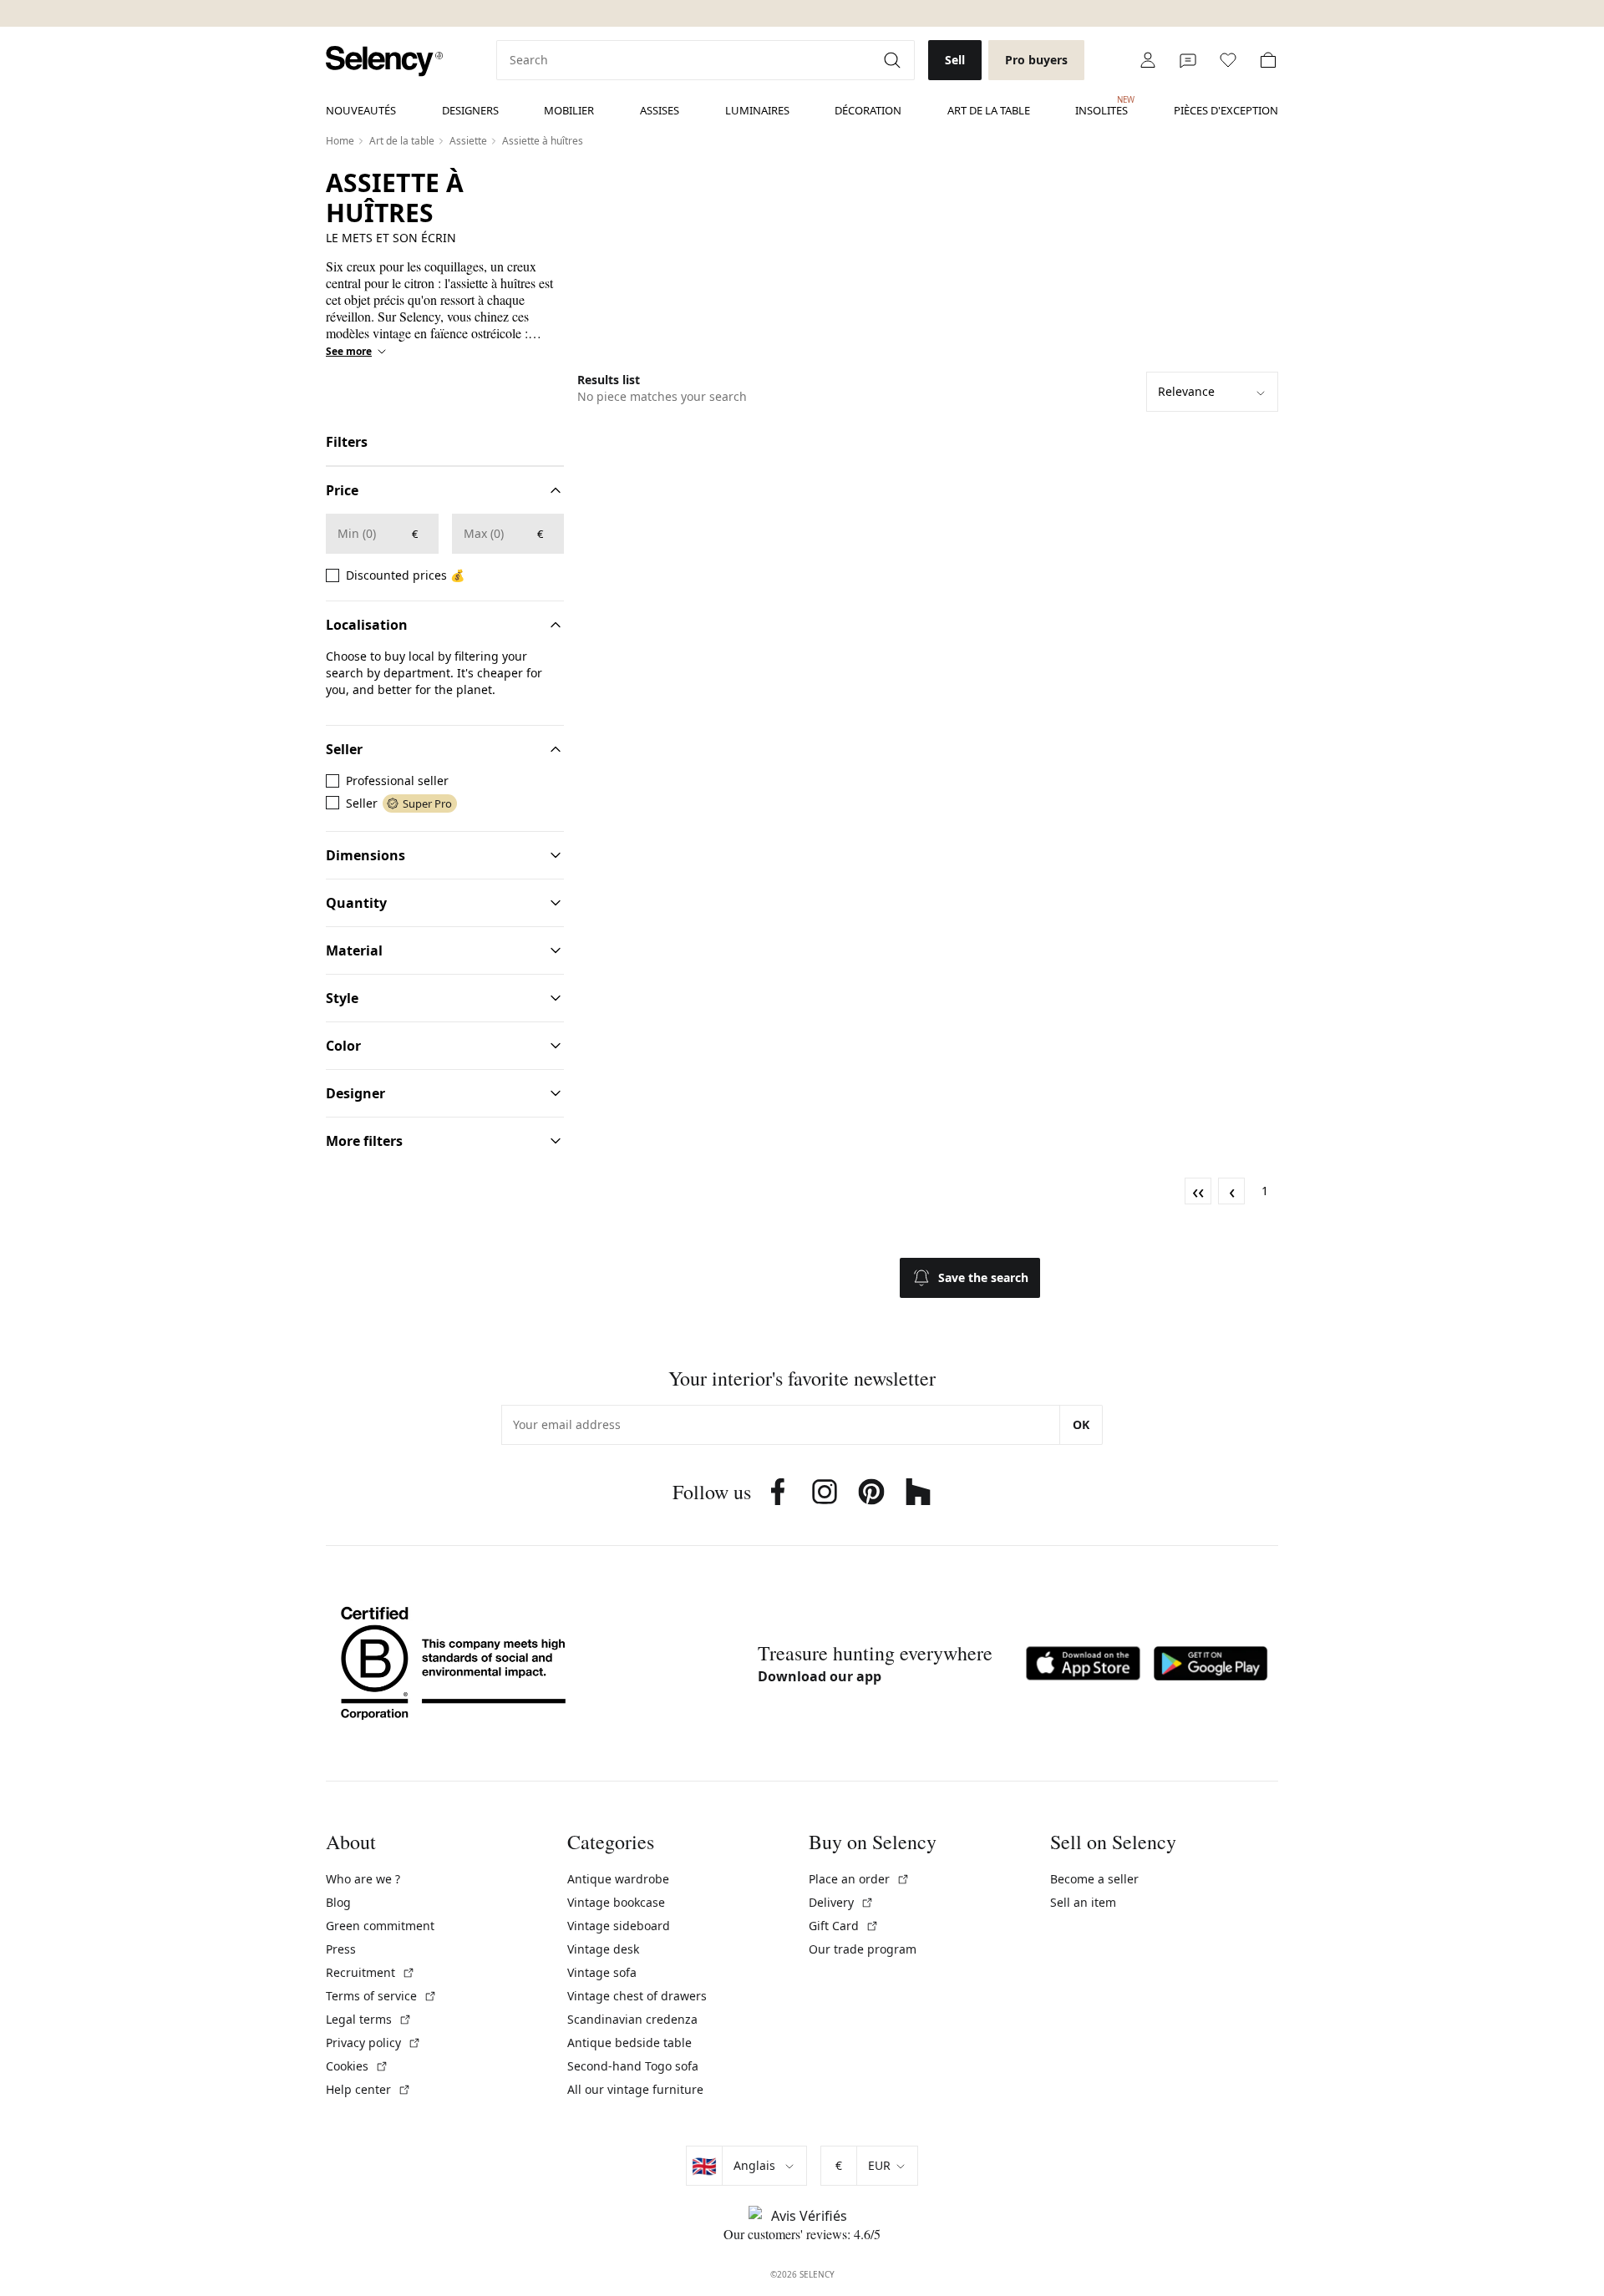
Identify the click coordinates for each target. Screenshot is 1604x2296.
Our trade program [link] (863, 1949)
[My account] (1148, 60)
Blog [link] (338, 1902)
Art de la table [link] (989, 110)
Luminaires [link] (757, 110)
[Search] (894, 60)
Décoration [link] (868, 110)
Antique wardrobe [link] (618, 1879)
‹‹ (1198, 1191)
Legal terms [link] (369, 2019)
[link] (384, 61)
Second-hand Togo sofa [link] (633, 2066)
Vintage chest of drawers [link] (637, 1996)
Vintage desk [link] (603, 1949)
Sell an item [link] (1083, 1902)
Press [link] (341, 1949)
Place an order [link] (859, 1879)
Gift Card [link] (844, 1926)
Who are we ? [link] (363, 1879)
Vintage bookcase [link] (616, 1902)
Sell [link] (955, 60)
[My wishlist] (1228, 60)
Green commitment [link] (380, 1926)
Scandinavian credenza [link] (632, 2019)
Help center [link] (368, 2089)
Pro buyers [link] (1036, 60)
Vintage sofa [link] (602, 1972)
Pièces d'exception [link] (1226, 110)
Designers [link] (470, 110)
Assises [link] (660, 110)
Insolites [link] (1101, 106)
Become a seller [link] (1094, 1879)
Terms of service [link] (381, 1996)
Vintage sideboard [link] (619, 1926)
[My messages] (1188, 60)
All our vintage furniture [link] (635, 2089)
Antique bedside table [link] (629, 2043)
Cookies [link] (357, 2066)
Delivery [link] (841, 1902)
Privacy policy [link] (373, 2043)
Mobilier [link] (569, 110)
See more (349, 352)
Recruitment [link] (371, 1972)
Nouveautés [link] (361, 110)
